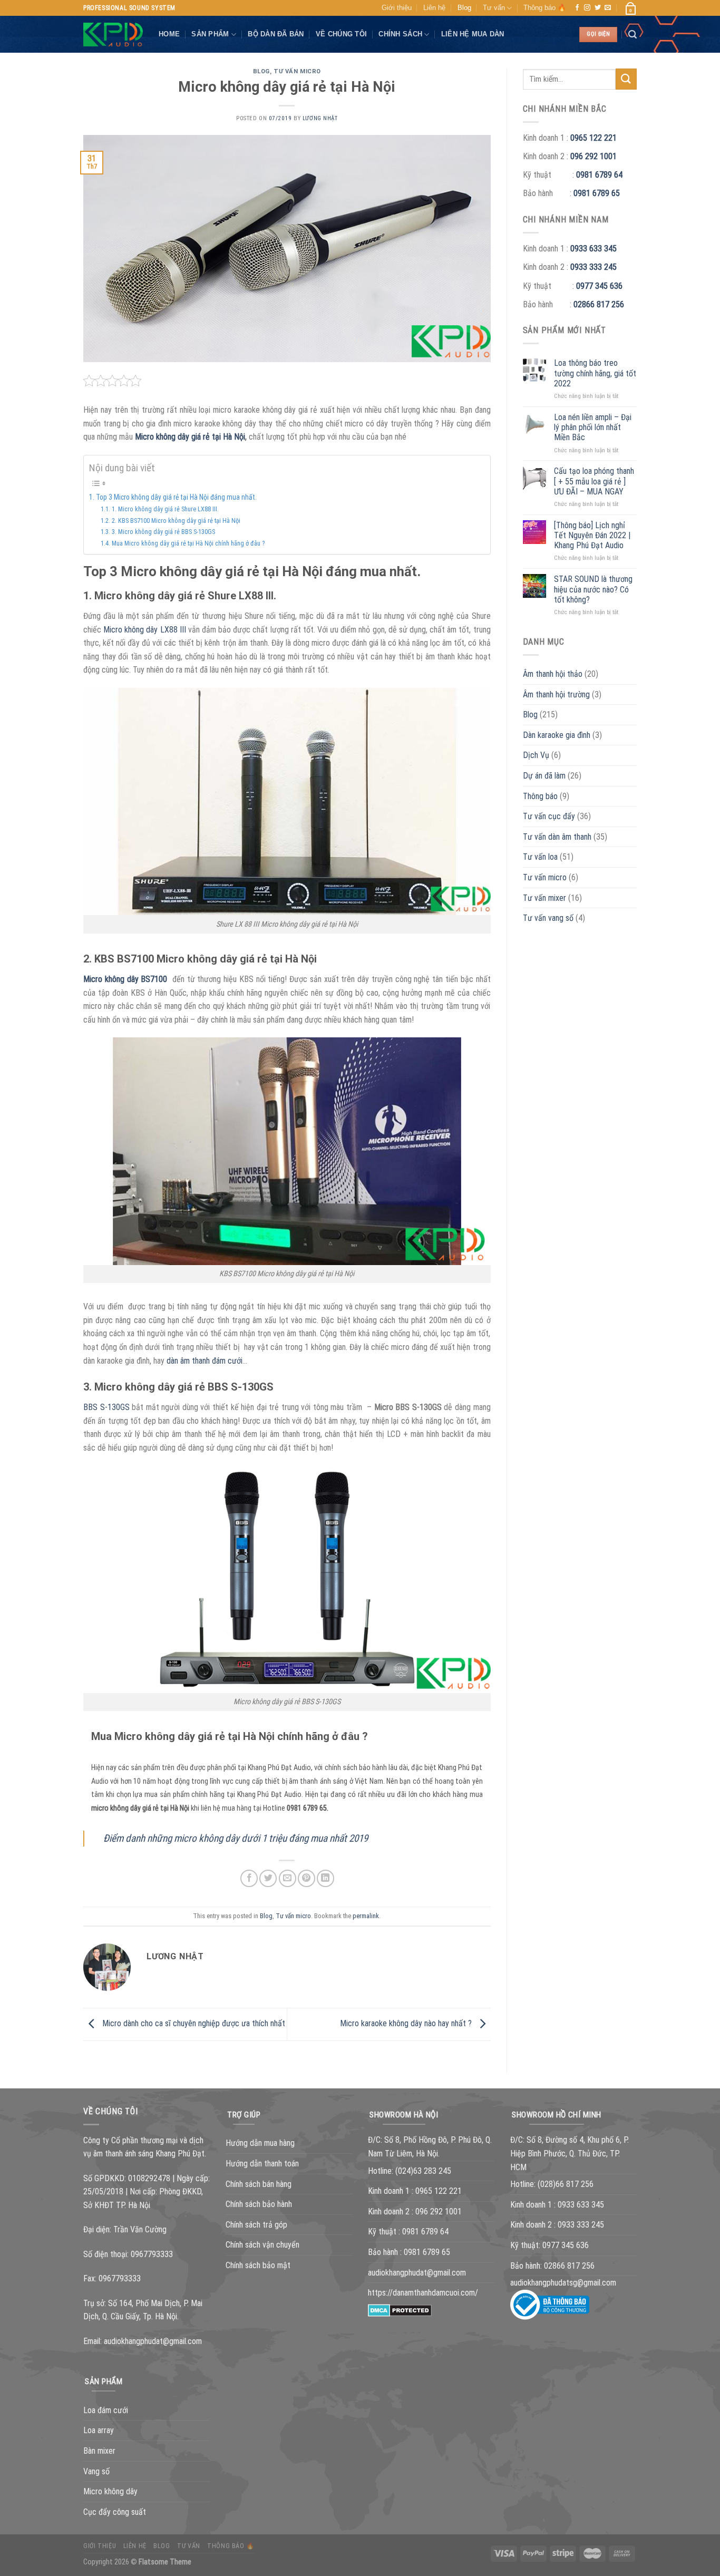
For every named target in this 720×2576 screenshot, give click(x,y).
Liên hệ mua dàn (473, 34)
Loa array (99, 2430)
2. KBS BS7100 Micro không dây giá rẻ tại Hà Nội (176, 521)
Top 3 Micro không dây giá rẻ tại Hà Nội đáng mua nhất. (176, 497)
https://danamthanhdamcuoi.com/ (423, 2293)
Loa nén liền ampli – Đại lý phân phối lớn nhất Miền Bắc (593, 427)
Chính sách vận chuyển (262, 2245)
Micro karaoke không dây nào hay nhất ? (407, 2024)
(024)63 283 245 (423, 2171)
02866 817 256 (599, 304)
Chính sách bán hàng (259, 2184)
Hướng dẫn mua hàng (260, 2143)
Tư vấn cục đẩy (549, 816)
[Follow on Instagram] (587, 8)
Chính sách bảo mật (258, 2265)
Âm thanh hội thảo (553, 674)
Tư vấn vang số (548, 918)
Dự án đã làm (544, 776)
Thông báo (540, 796)
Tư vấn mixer (544, 898)
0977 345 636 (599, 286)
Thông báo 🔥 (545, 8)
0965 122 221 (593, 138)
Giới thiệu (397, 8)
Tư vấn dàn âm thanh (557, 837)
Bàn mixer (99, 2451)
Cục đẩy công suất (115, 2512)
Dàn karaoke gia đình (557, 735)
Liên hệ (434, 8)
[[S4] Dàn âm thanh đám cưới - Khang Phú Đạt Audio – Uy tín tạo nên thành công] (113, 35)
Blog (464, 8)
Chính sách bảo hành (259, 2204)
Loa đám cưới (106, 2410)
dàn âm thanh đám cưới (205, 1361)
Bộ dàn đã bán (276, 34)
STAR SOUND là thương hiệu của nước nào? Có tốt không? (593, 589)
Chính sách (400, 34)
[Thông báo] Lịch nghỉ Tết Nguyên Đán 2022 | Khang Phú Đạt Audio (592, 535)
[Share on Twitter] (268, 1878)
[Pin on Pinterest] (307, 1878)
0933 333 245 (593, 267)
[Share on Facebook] (249, 1878)
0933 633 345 (593, 249)
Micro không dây (110, 2491)
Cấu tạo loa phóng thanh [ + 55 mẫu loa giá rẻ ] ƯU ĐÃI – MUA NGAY (594, 481)
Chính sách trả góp (256, 2225)
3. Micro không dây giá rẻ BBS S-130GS (163, 532)
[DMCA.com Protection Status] (400, 2310)
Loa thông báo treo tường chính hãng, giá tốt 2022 (595, 373)
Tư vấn (494, 8)
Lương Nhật (320, 118)
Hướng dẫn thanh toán (262, 2164)
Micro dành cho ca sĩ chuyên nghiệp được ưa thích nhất (193, 2024)
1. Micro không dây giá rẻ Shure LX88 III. (165, 509)
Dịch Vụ (536, 755)
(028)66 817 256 (566, 2184)
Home (169, 34)
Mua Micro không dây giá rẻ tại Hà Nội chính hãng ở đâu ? (188, 543)
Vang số (96, 2471)
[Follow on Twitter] (598, 8)
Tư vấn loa (540, 857)
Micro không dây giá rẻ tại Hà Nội (190, 437)
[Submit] (626, 79)
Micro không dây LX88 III (146, 630)
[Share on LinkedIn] (325, 1878)
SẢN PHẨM (210, 34)
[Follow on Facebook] (577, 8)
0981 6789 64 (599, 175)
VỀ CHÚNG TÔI (341, 34)
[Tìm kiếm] (633, 35)
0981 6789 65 (597, 193)
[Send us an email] (608, 8)
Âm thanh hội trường (556, 694)
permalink (366, 1916)
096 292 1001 (593, 156)
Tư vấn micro (297, 71)
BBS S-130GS (106, 1407)
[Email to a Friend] (288, 1878)
